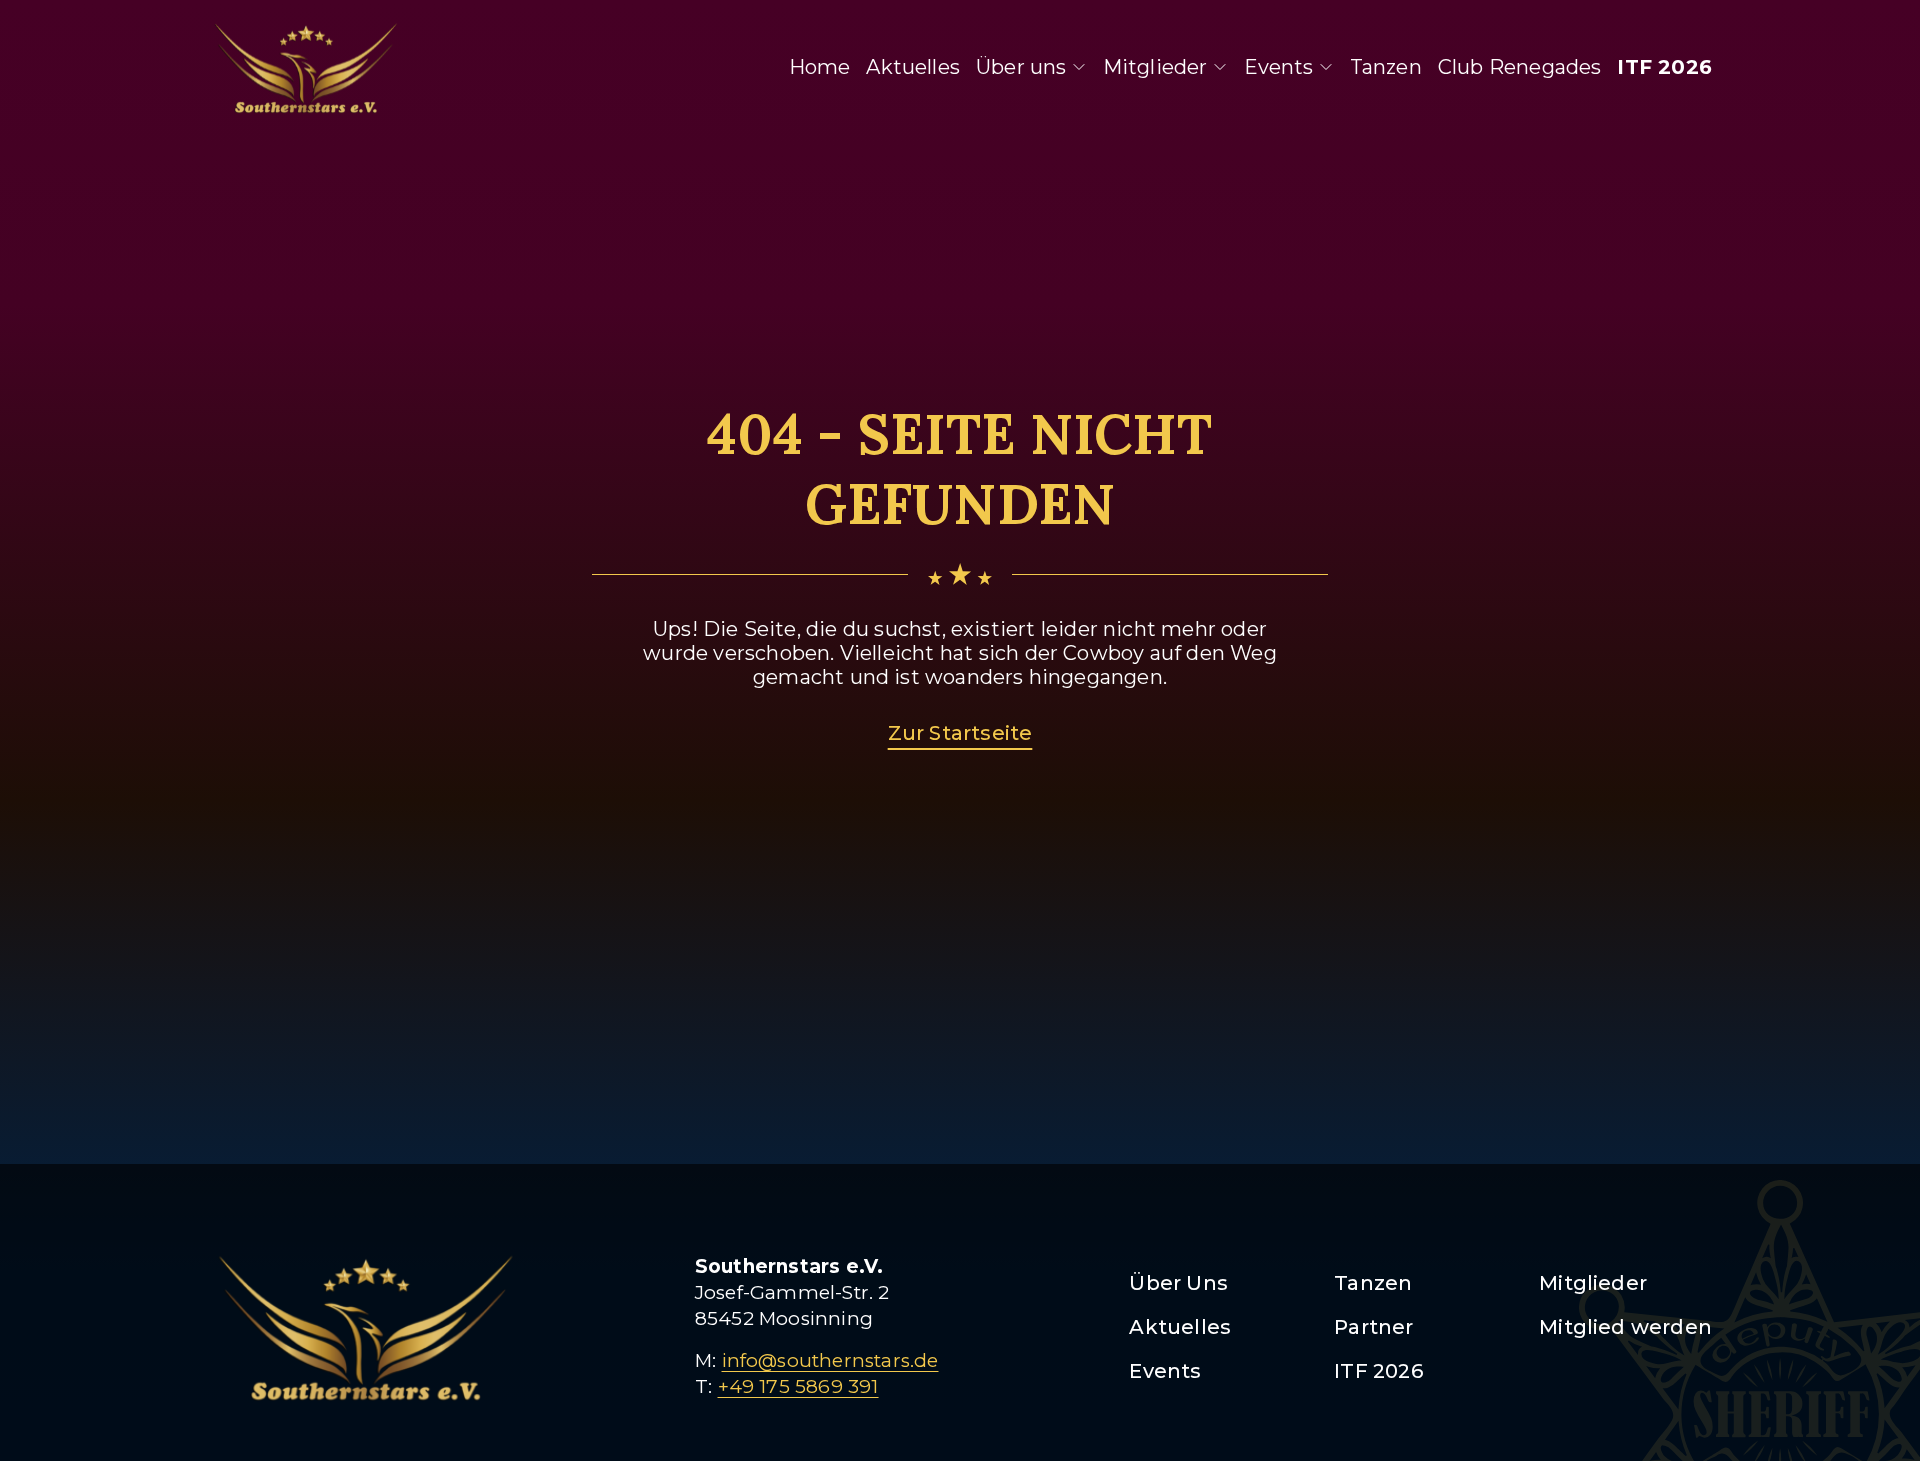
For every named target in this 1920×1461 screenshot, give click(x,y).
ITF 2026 (1664, 67)
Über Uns (1178, 1283)
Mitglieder (1155, 67)
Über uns (1021, 67)
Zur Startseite (960, 733)
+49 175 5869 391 (798, 1386)
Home (820, 67)
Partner (1373, 1327)
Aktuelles (913, 67)
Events (1279, 67)
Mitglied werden (1625, 1327)
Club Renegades (1520, 67)
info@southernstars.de (830, 1360)
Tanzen (1386, 67)
